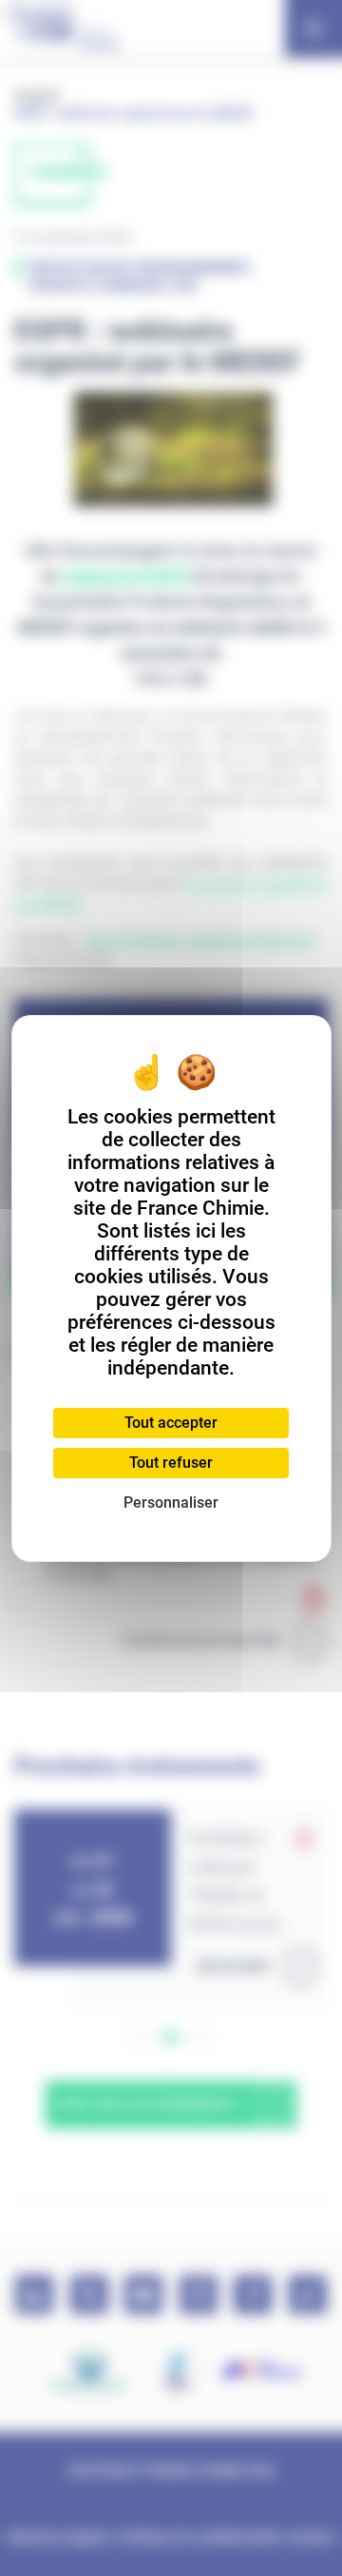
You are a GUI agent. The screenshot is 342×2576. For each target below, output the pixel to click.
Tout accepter (171, 1423)
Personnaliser (171, 1503)
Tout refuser (171, 1463)
